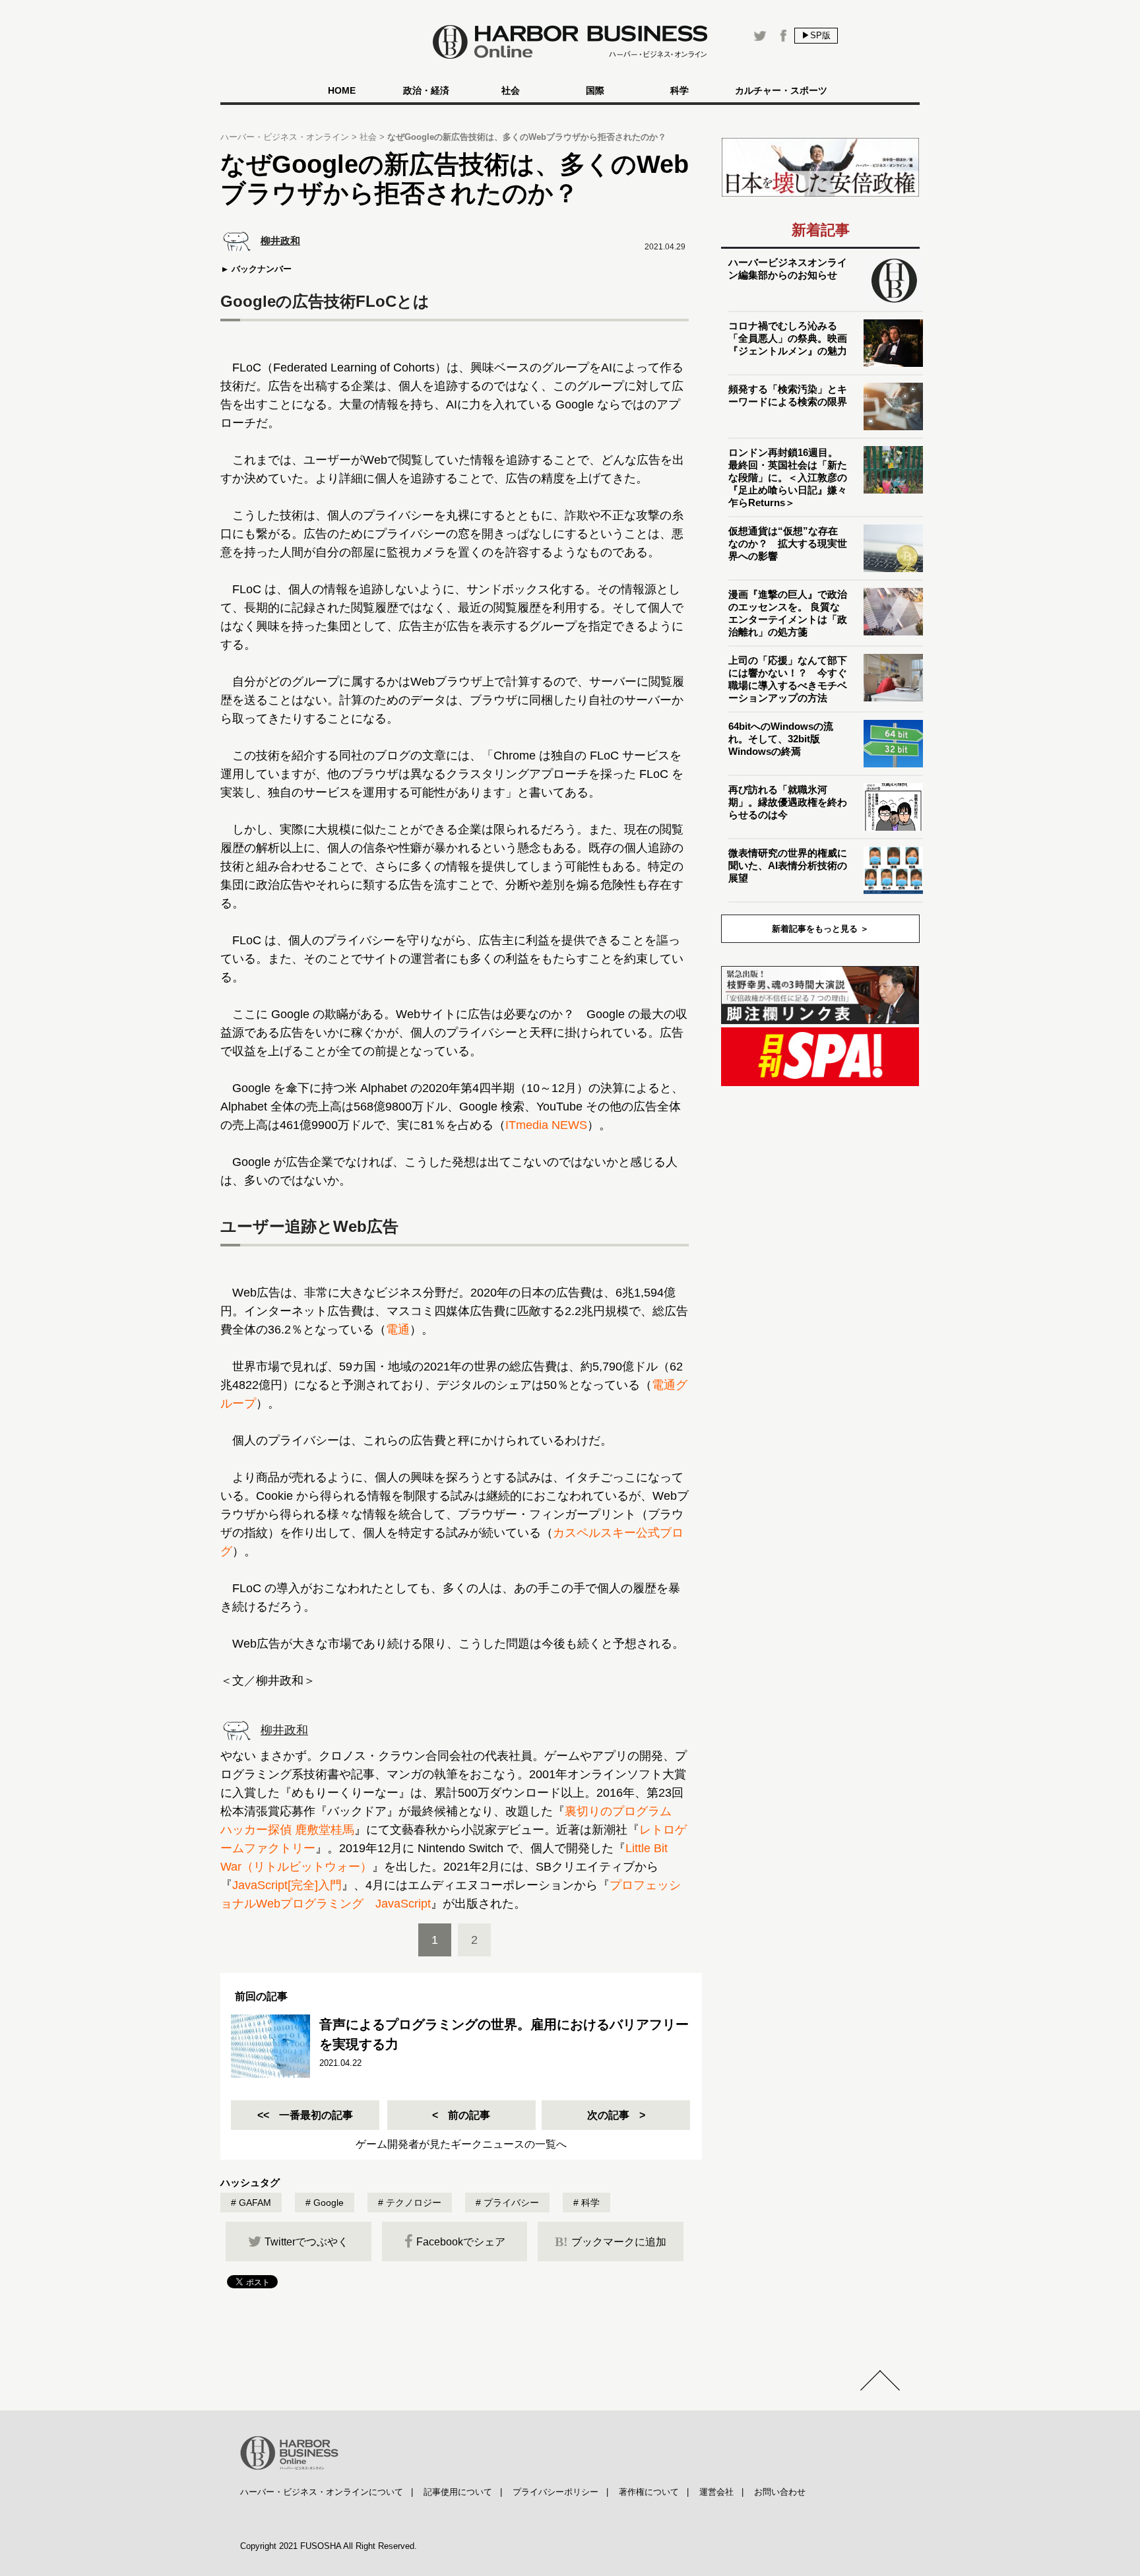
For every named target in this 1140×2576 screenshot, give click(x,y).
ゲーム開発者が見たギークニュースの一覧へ (461, 2144)
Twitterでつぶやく (306, 2242)
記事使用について (458, 2492)
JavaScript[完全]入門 (287, 1885)
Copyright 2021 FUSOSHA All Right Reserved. (329, 2546)
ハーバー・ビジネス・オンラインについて (322, 2492)
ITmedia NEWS (546, 1125)
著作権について (649, 2492)
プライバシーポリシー (555, 2492)
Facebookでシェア (461, 2242)
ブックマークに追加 (611, 2241)
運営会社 (716, 2492)
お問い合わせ (780, 2492)
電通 (398, 1330)
